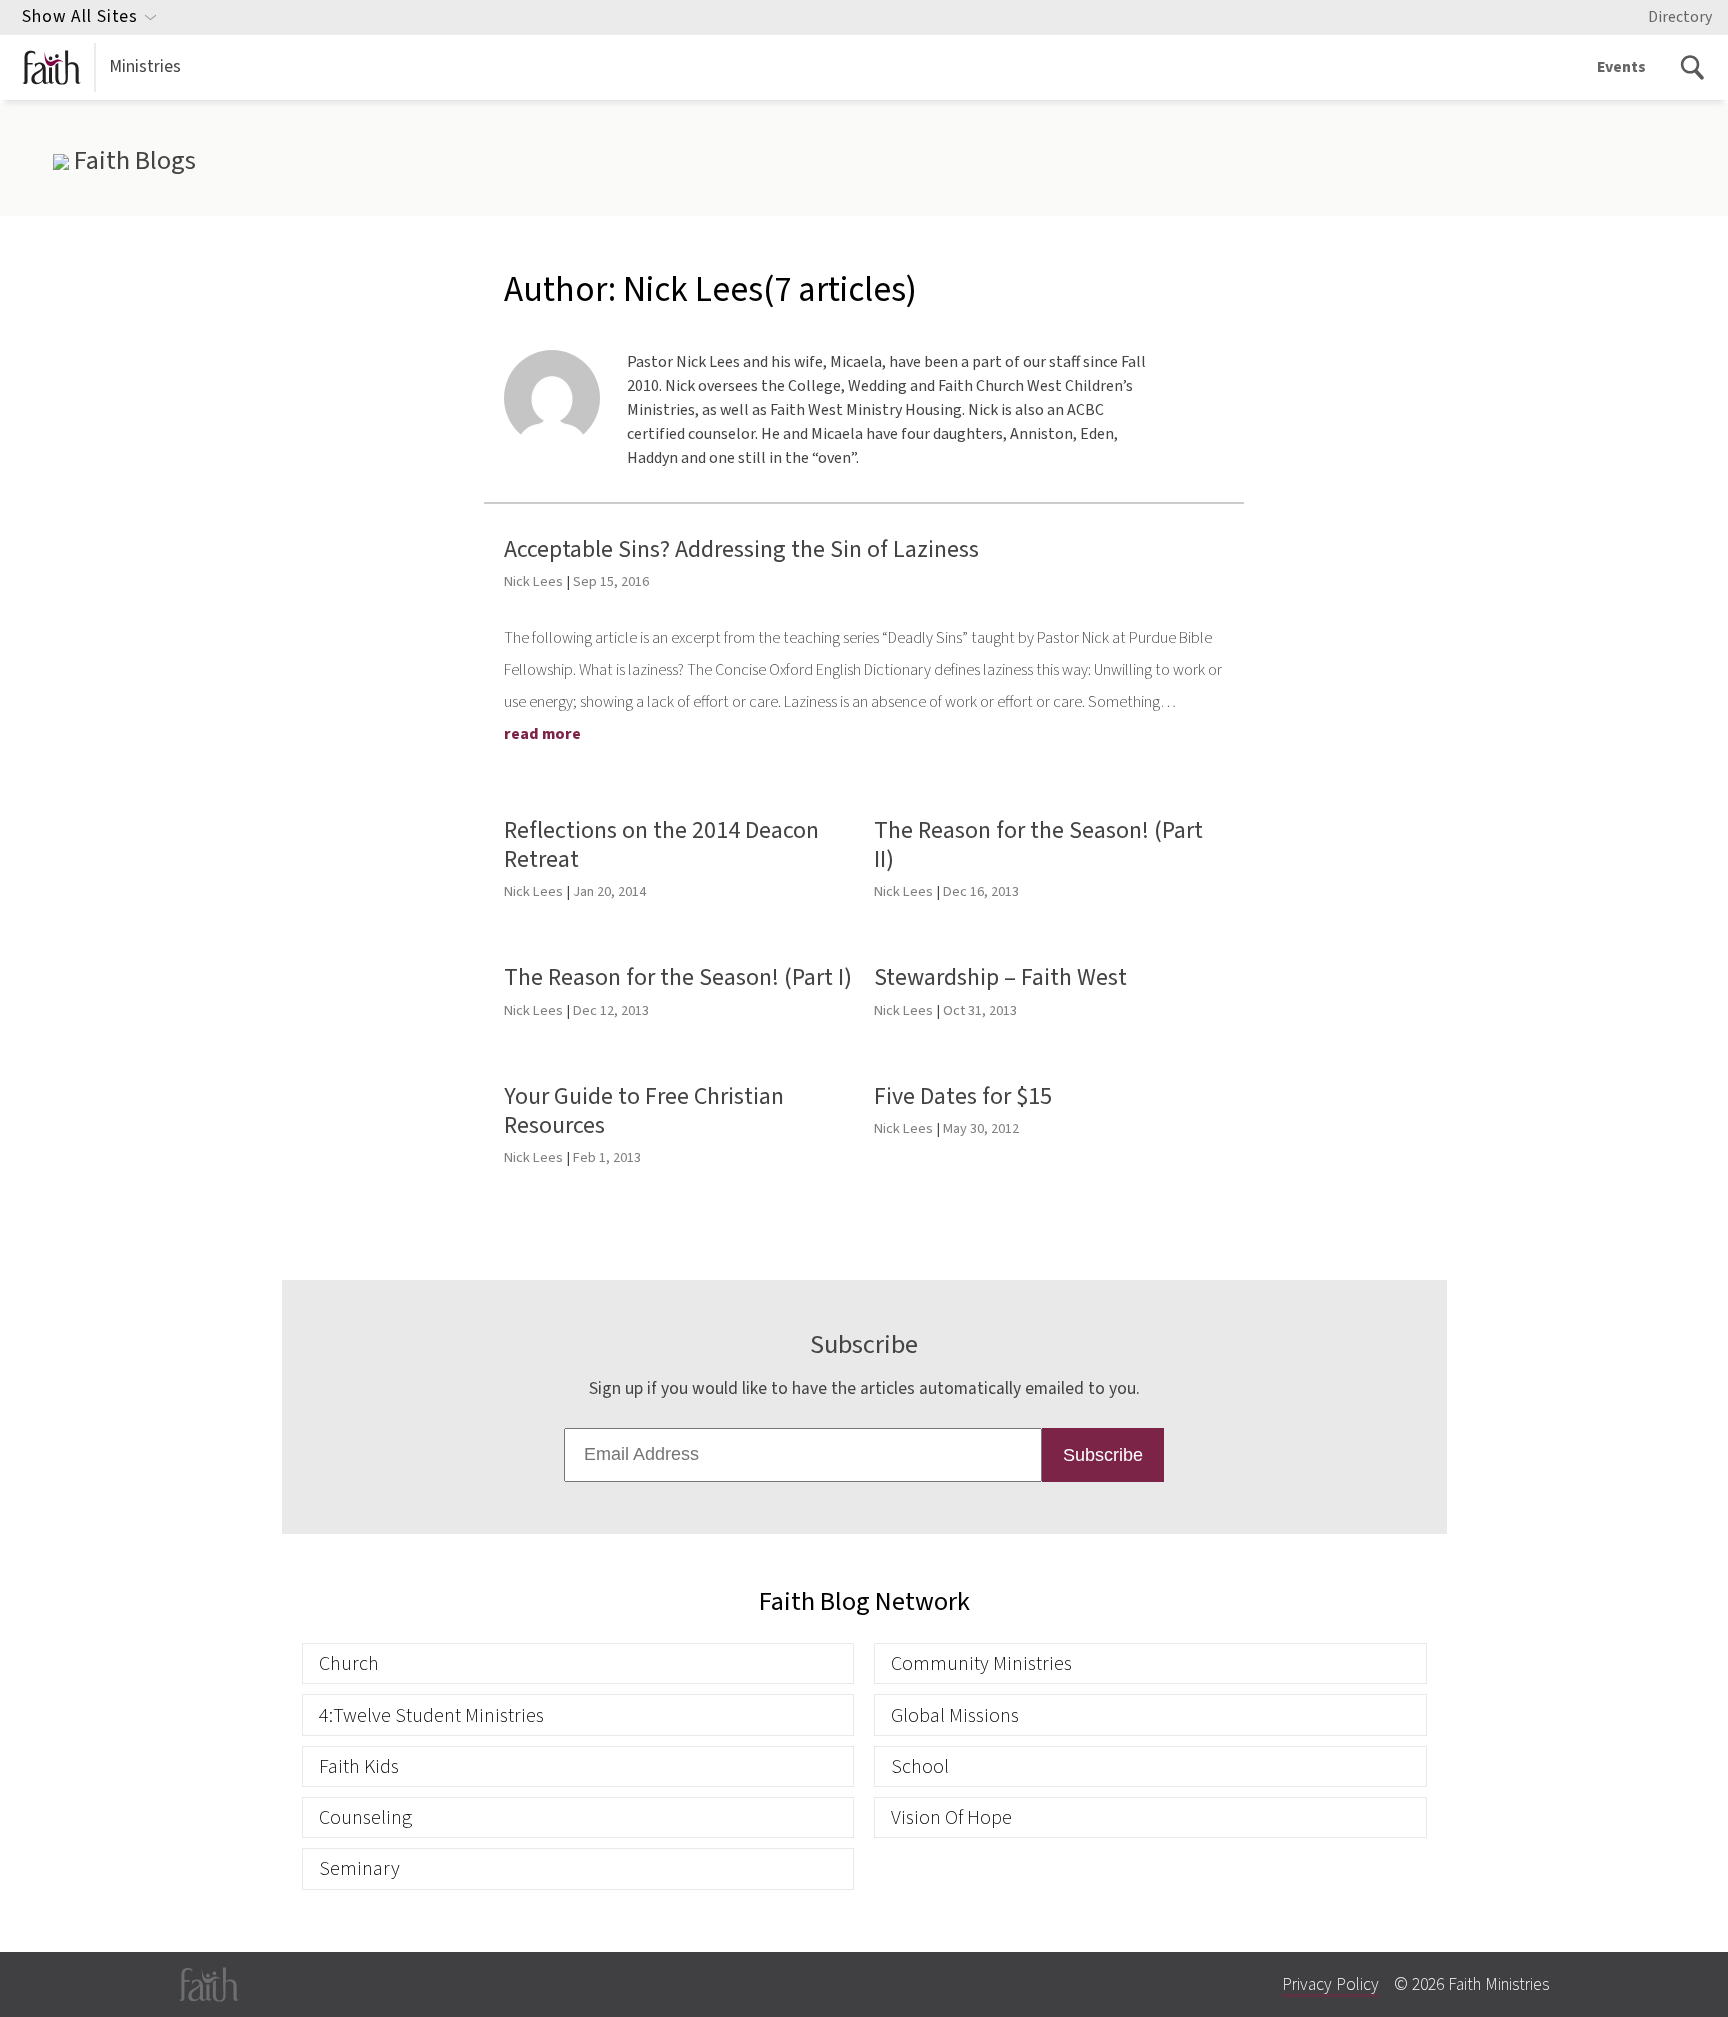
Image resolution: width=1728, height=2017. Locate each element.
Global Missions (955, 1715)
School (920, 1766)
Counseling (365, 1817)
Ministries (145, 66)
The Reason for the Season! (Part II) (1038, 845)
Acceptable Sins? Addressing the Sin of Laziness (741, 549)
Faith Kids (359, 1766)
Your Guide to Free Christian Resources (644, 1111)
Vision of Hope (951, 1817)
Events (1621, 67)
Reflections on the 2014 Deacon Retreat (661, 845)
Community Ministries (981, 1663)
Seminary (359, 1868)
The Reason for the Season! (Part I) (678, 977)
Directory (1680, 17)
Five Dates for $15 (963, 1096)
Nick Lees (533, 581)
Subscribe (1103, 1455)
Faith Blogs (132, 161)
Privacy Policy (1330, 1984)
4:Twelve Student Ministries (431, 1715)
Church (349, 1663)
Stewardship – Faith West (1000, 977)
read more (542, 734)
